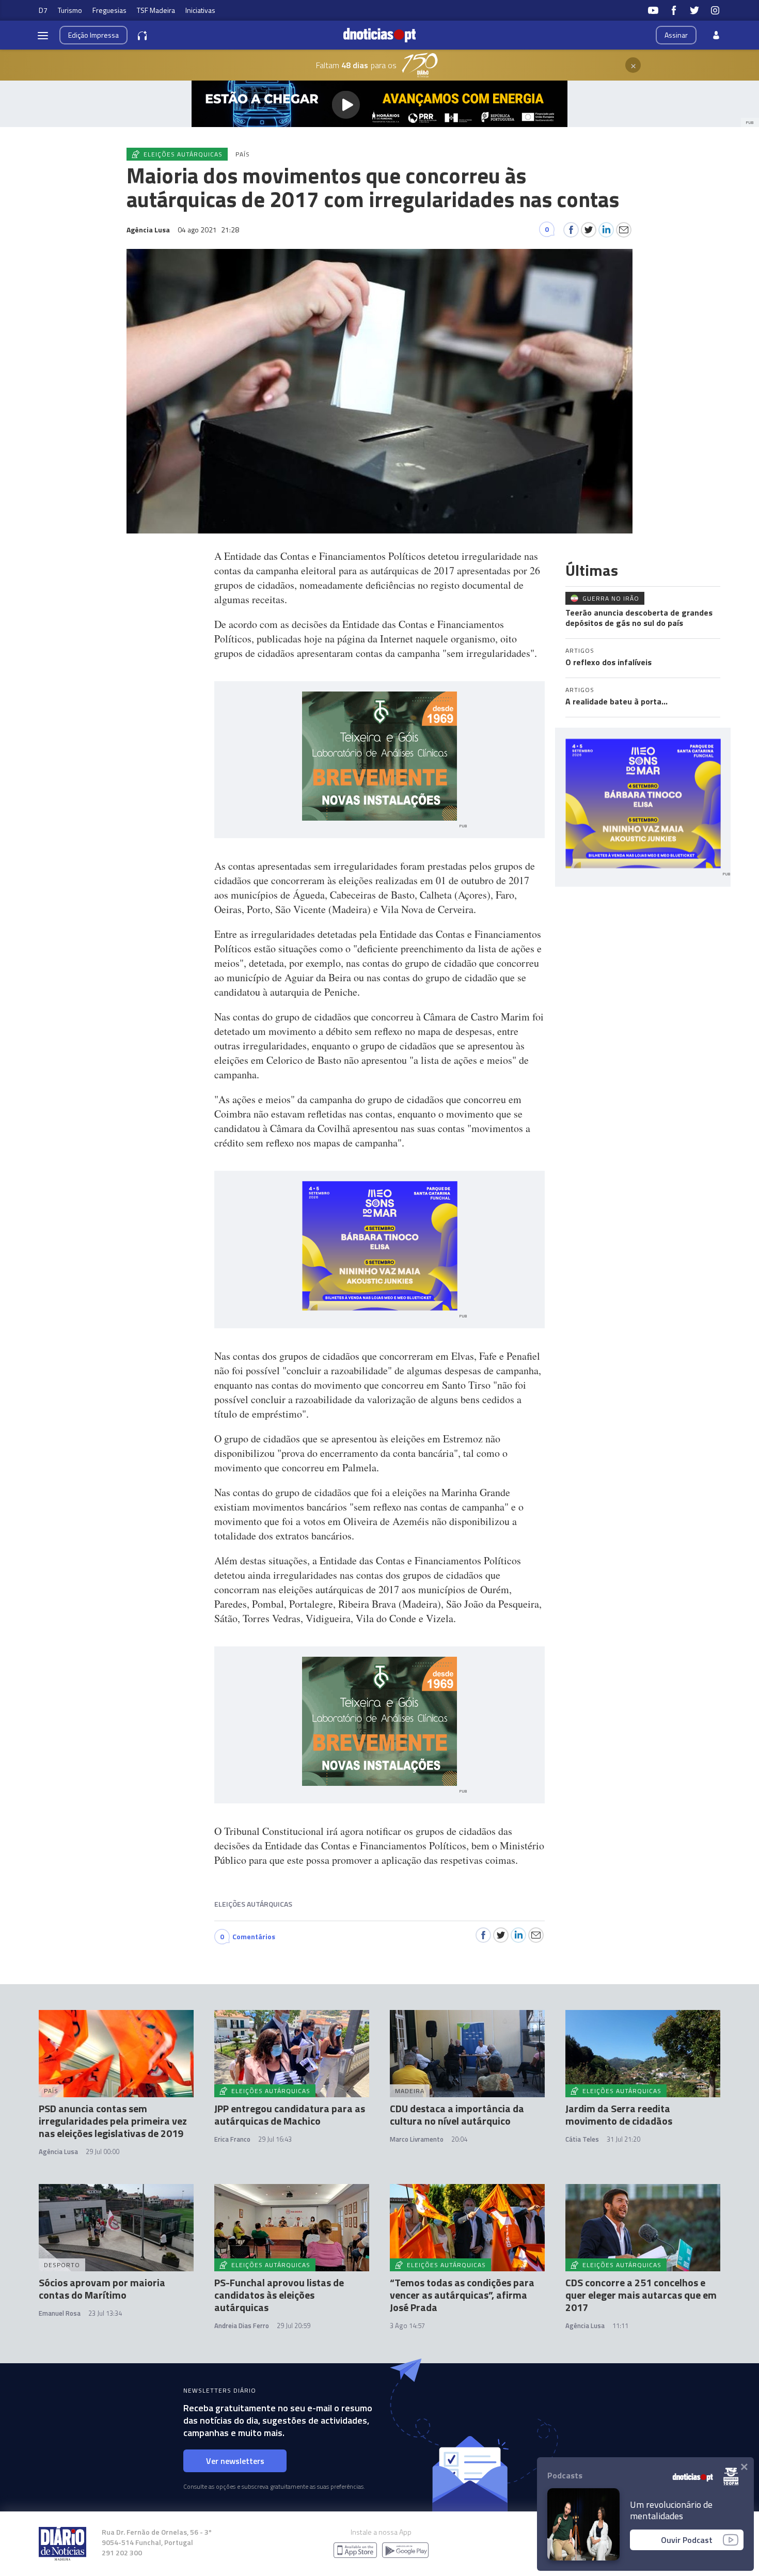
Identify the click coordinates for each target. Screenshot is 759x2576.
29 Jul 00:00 (102, 2151)
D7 (43, 10)
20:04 (459, 2139)
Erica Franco (232, 2139)
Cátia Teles (582, 2139)
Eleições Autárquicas (253, 1904)
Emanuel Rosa (60, 2313)
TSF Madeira (156, 10)
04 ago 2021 (208, 230)
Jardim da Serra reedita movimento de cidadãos (619, 2115)
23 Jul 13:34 (105, 2313)
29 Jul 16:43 (275, 2139)
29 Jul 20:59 (294, 2326)
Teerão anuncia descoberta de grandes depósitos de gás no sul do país (639, 618)
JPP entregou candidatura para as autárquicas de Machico (290, 2115)
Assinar (676, 35)
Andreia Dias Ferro (242, 2326)
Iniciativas (200, 10)
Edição (93, 35)
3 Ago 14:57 (407, 2326)
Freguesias (109, 10)
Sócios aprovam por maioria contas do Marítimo (102, 2289)
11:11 (620, 2326)
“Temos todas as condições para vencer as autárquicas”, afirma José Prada (462, 2295)
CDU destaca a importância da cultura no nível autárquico (457, 2115)
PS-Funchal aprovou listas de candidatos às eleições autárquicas (279, 2295)
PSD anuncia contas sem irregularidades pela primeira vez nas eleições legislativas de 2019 (113, 2121)
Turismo (70, 10)
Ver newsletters (235, 2461)
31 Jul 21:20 (623, 2139)
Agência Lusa (58, 2151)
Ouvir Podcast (687, 2540)
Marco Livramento (417, 2139)
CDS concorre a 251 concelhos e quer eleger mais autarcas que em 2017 (641, 2295)
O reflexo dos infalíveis (608, 662)
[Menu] (43, 35)
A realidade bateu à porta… (616, 701)
